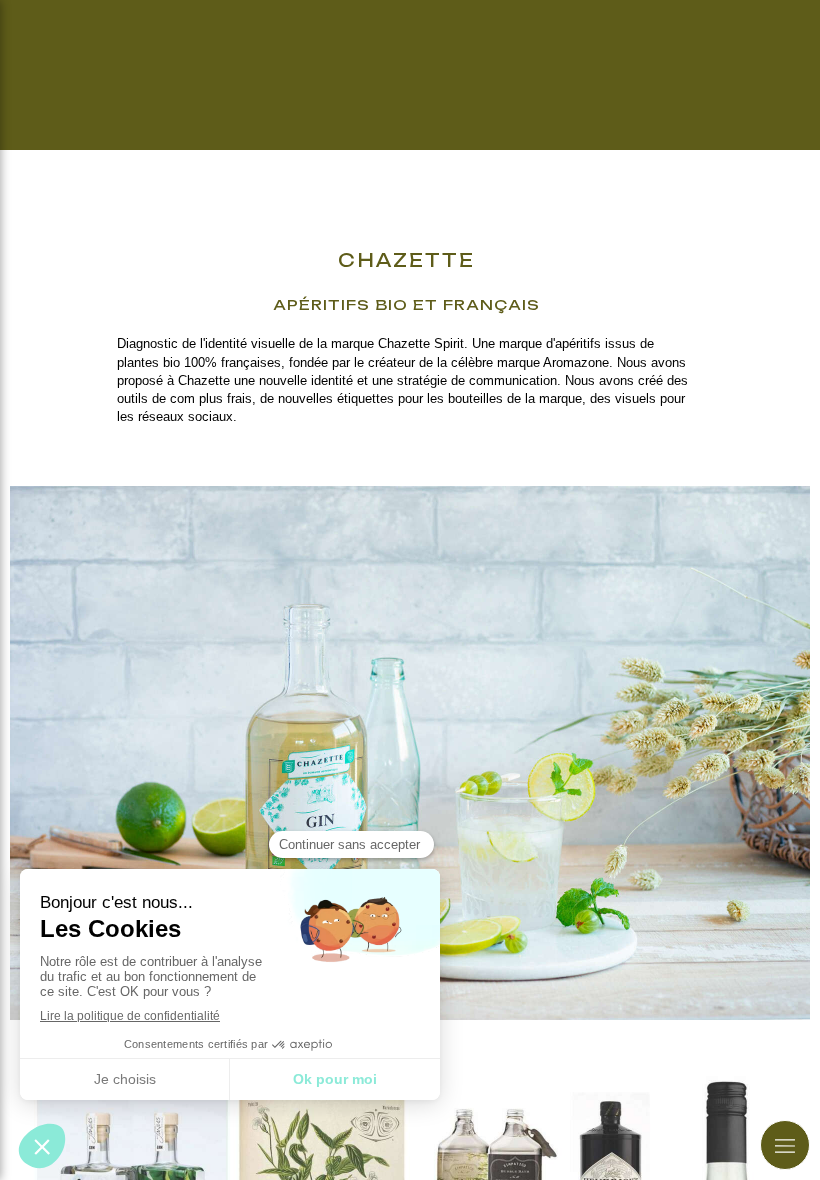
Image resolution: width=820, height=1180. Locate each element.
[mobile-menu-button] (785, 1145)
